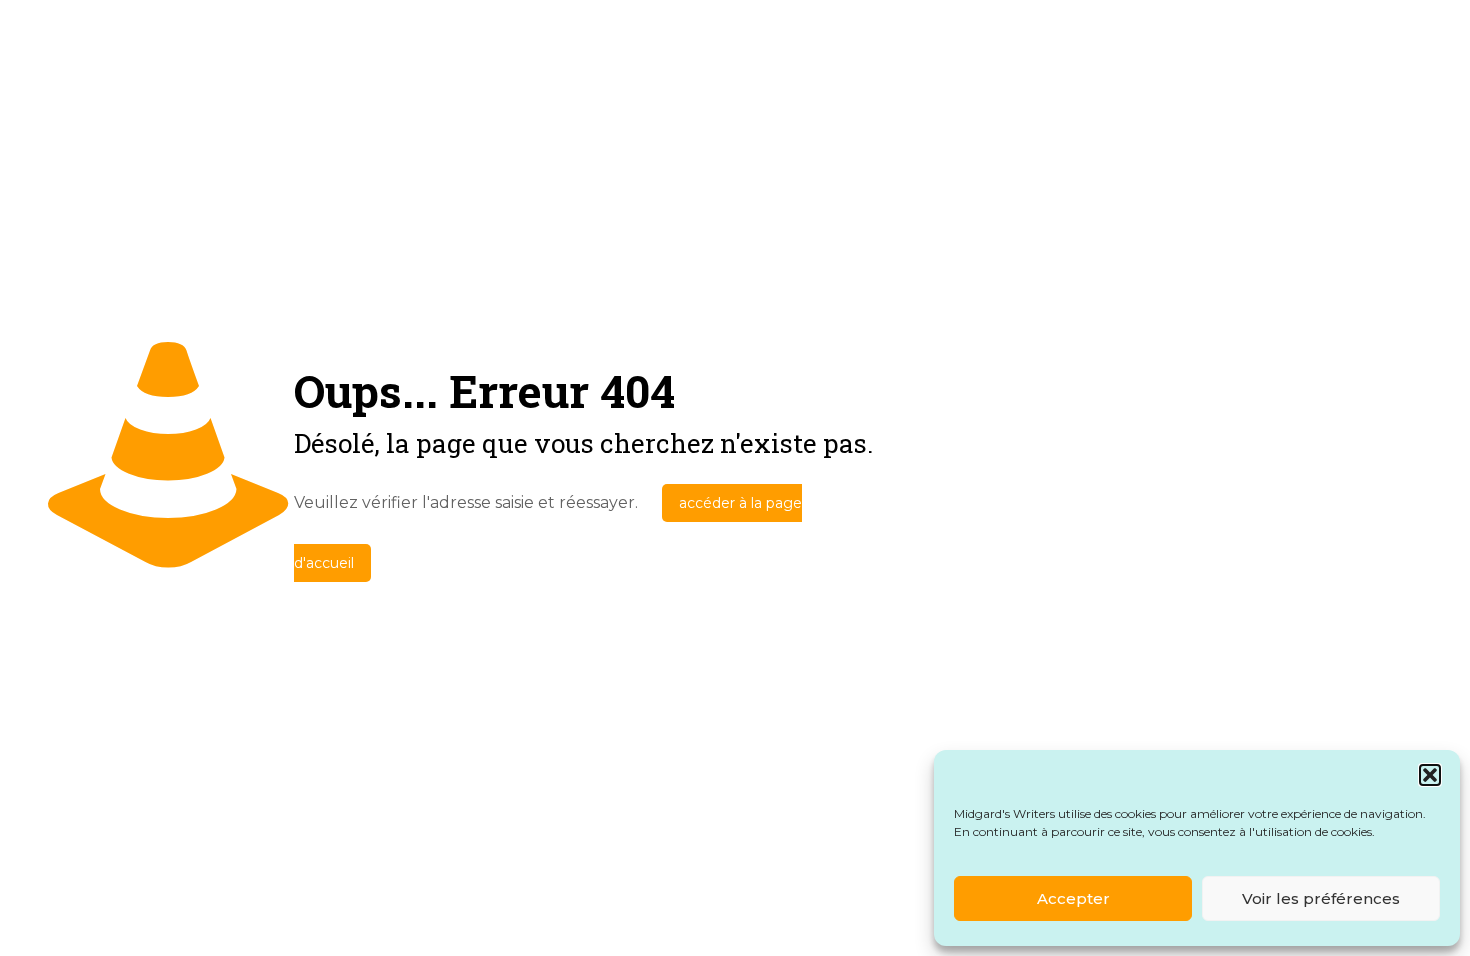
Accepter (1073, 898)
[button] (1430, 775)
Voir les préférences (1321, 898)
